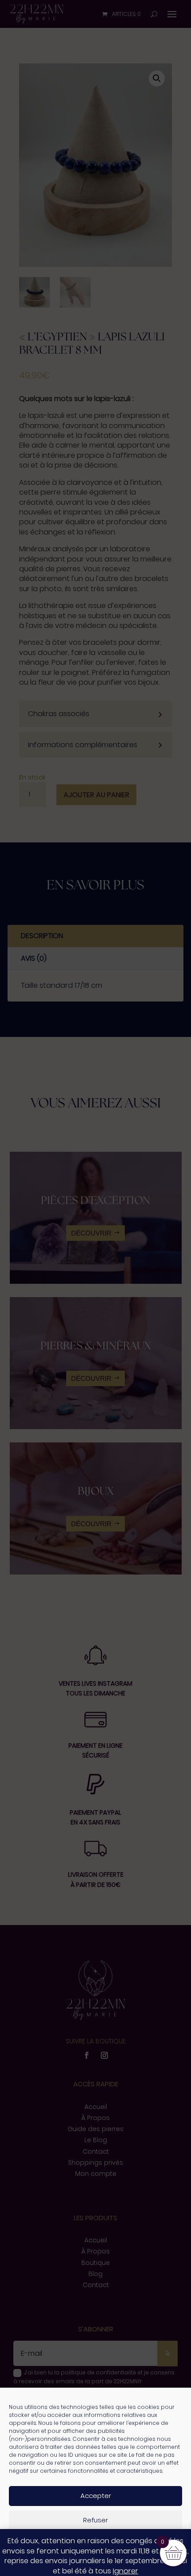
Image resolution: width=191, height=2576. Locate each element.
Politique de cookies (54, 2564)
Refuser (95, 2520)
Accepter (96, 2496)
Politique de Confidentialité (124, 2564)
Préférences (96, 2544)
